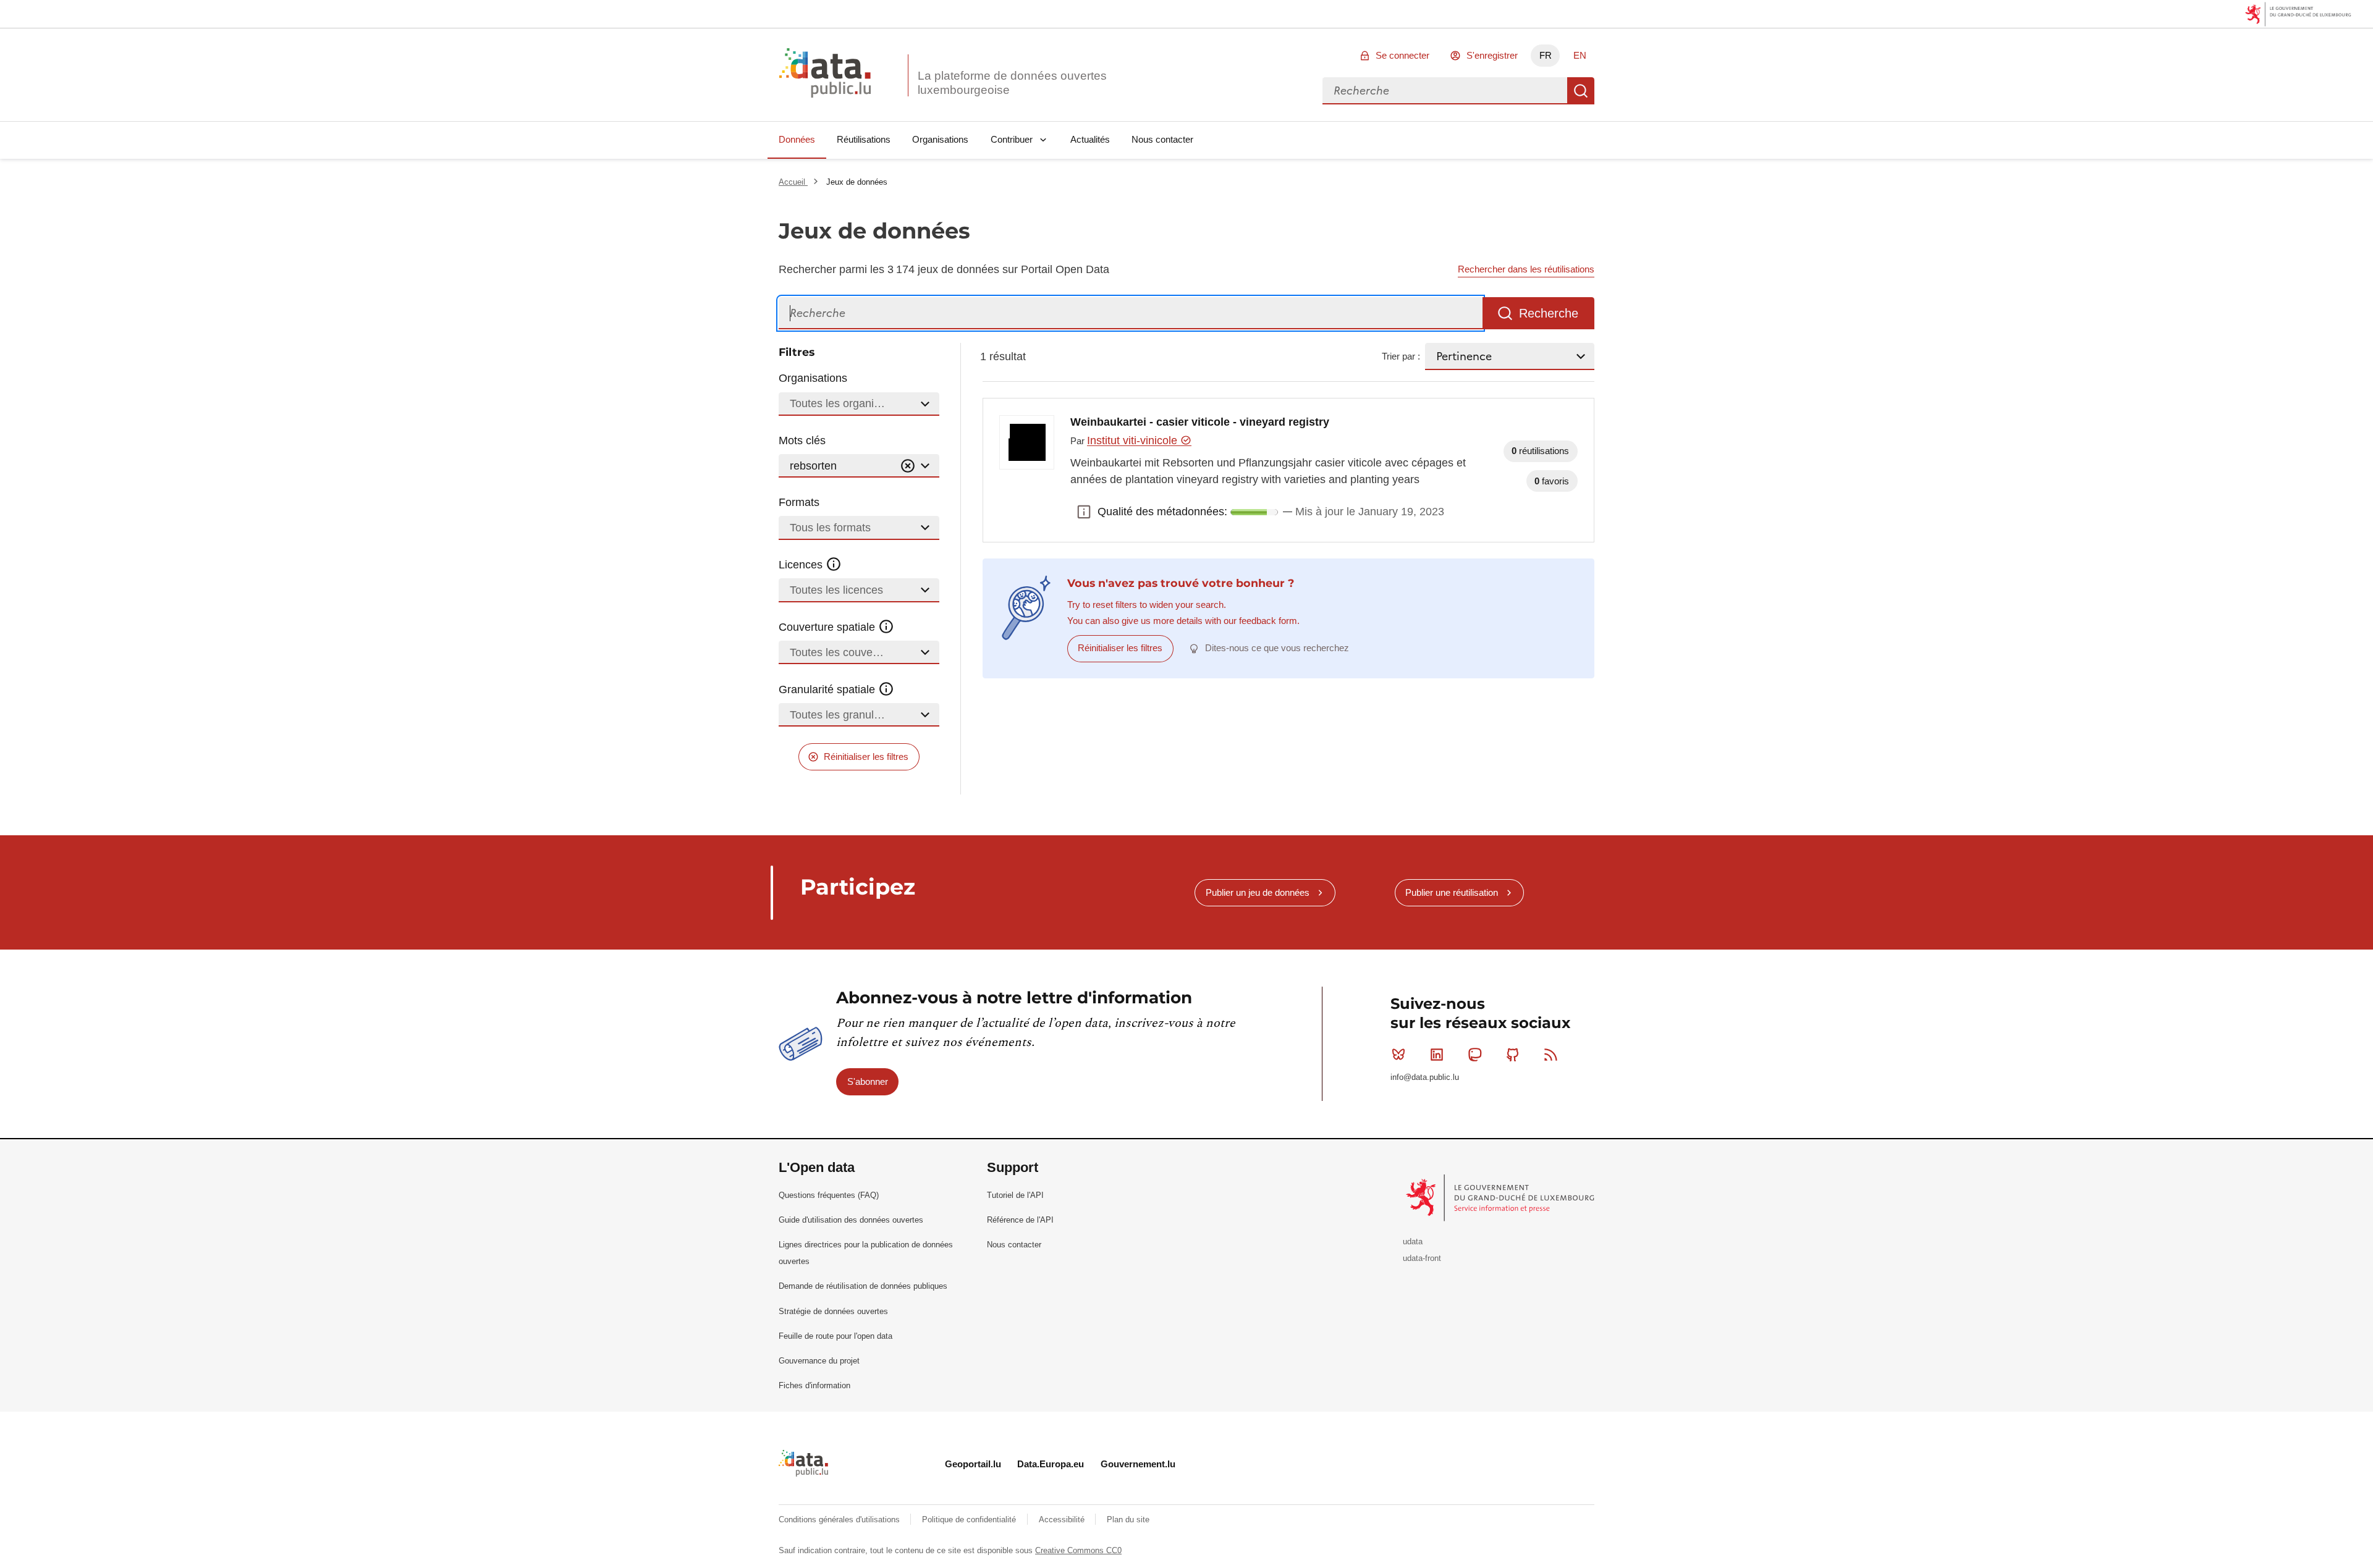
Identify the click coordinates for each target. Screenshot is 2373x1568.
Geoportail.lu (973, 1464)
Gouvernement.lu (1138, 1464)
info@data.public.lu (1425, 1077)
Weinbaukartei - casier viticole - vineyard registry (1200, 422)
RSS (1551, 1055)
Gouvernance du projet (819, 1361)
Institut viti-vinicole (1134, 440)
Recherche (1581, 91)
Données (797, 139)
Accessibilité (1063, 1520)
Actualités (1090, 139)
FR (1546, 55)
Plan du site (1128, 1520)
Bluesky (1398, 1055)
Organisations (940, 139)
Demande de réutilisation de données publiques (863, 1286)
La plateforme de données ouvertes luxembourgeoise (1012, 83)
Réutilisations (864, 139)
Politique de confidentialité (970, 1520)
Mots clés (802, 440)
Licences (802, 565)
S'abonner (868, 1081)
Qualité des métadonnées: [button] (1084, 512)
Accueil (793, 182)
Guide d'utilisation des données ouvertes (851, 1220)
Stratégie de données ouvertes (833, 1311)
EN (1580, 55)
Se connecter (1402, 55)
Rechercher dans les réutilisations (1526, 269)
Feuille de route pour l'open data (835, 1336)
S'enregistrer (1492, 55)
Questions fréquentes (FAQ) (829, 1195)
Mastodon (1474, 1055)
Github (1513, 1055)
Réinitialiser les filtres (866, 757)
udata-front (1422, 1258)
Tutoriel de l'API (1015, 1195)
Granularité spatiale (828, 689)
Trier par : (1401, 356)
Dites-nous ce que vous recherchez (1277, 648)
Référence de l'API (1020, 1220)
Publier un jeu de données (1258, 892)
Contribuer (1012, 139)
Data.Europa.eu (1051, 1464)
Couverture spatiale (828, 627)
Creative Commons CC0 (1078, 1550)
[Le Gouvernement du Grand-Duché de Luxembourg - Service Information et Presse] (1501, 1197)
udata (1413, 1241)
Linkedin (1437, 1055)
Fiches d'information (814, 1385)
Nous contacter (1162, 139)
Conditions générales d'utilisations (840, 1520)
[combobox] (1445, 91)
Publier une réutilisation (1452, 892)
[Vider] (908, 466)
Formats (799, 502)
